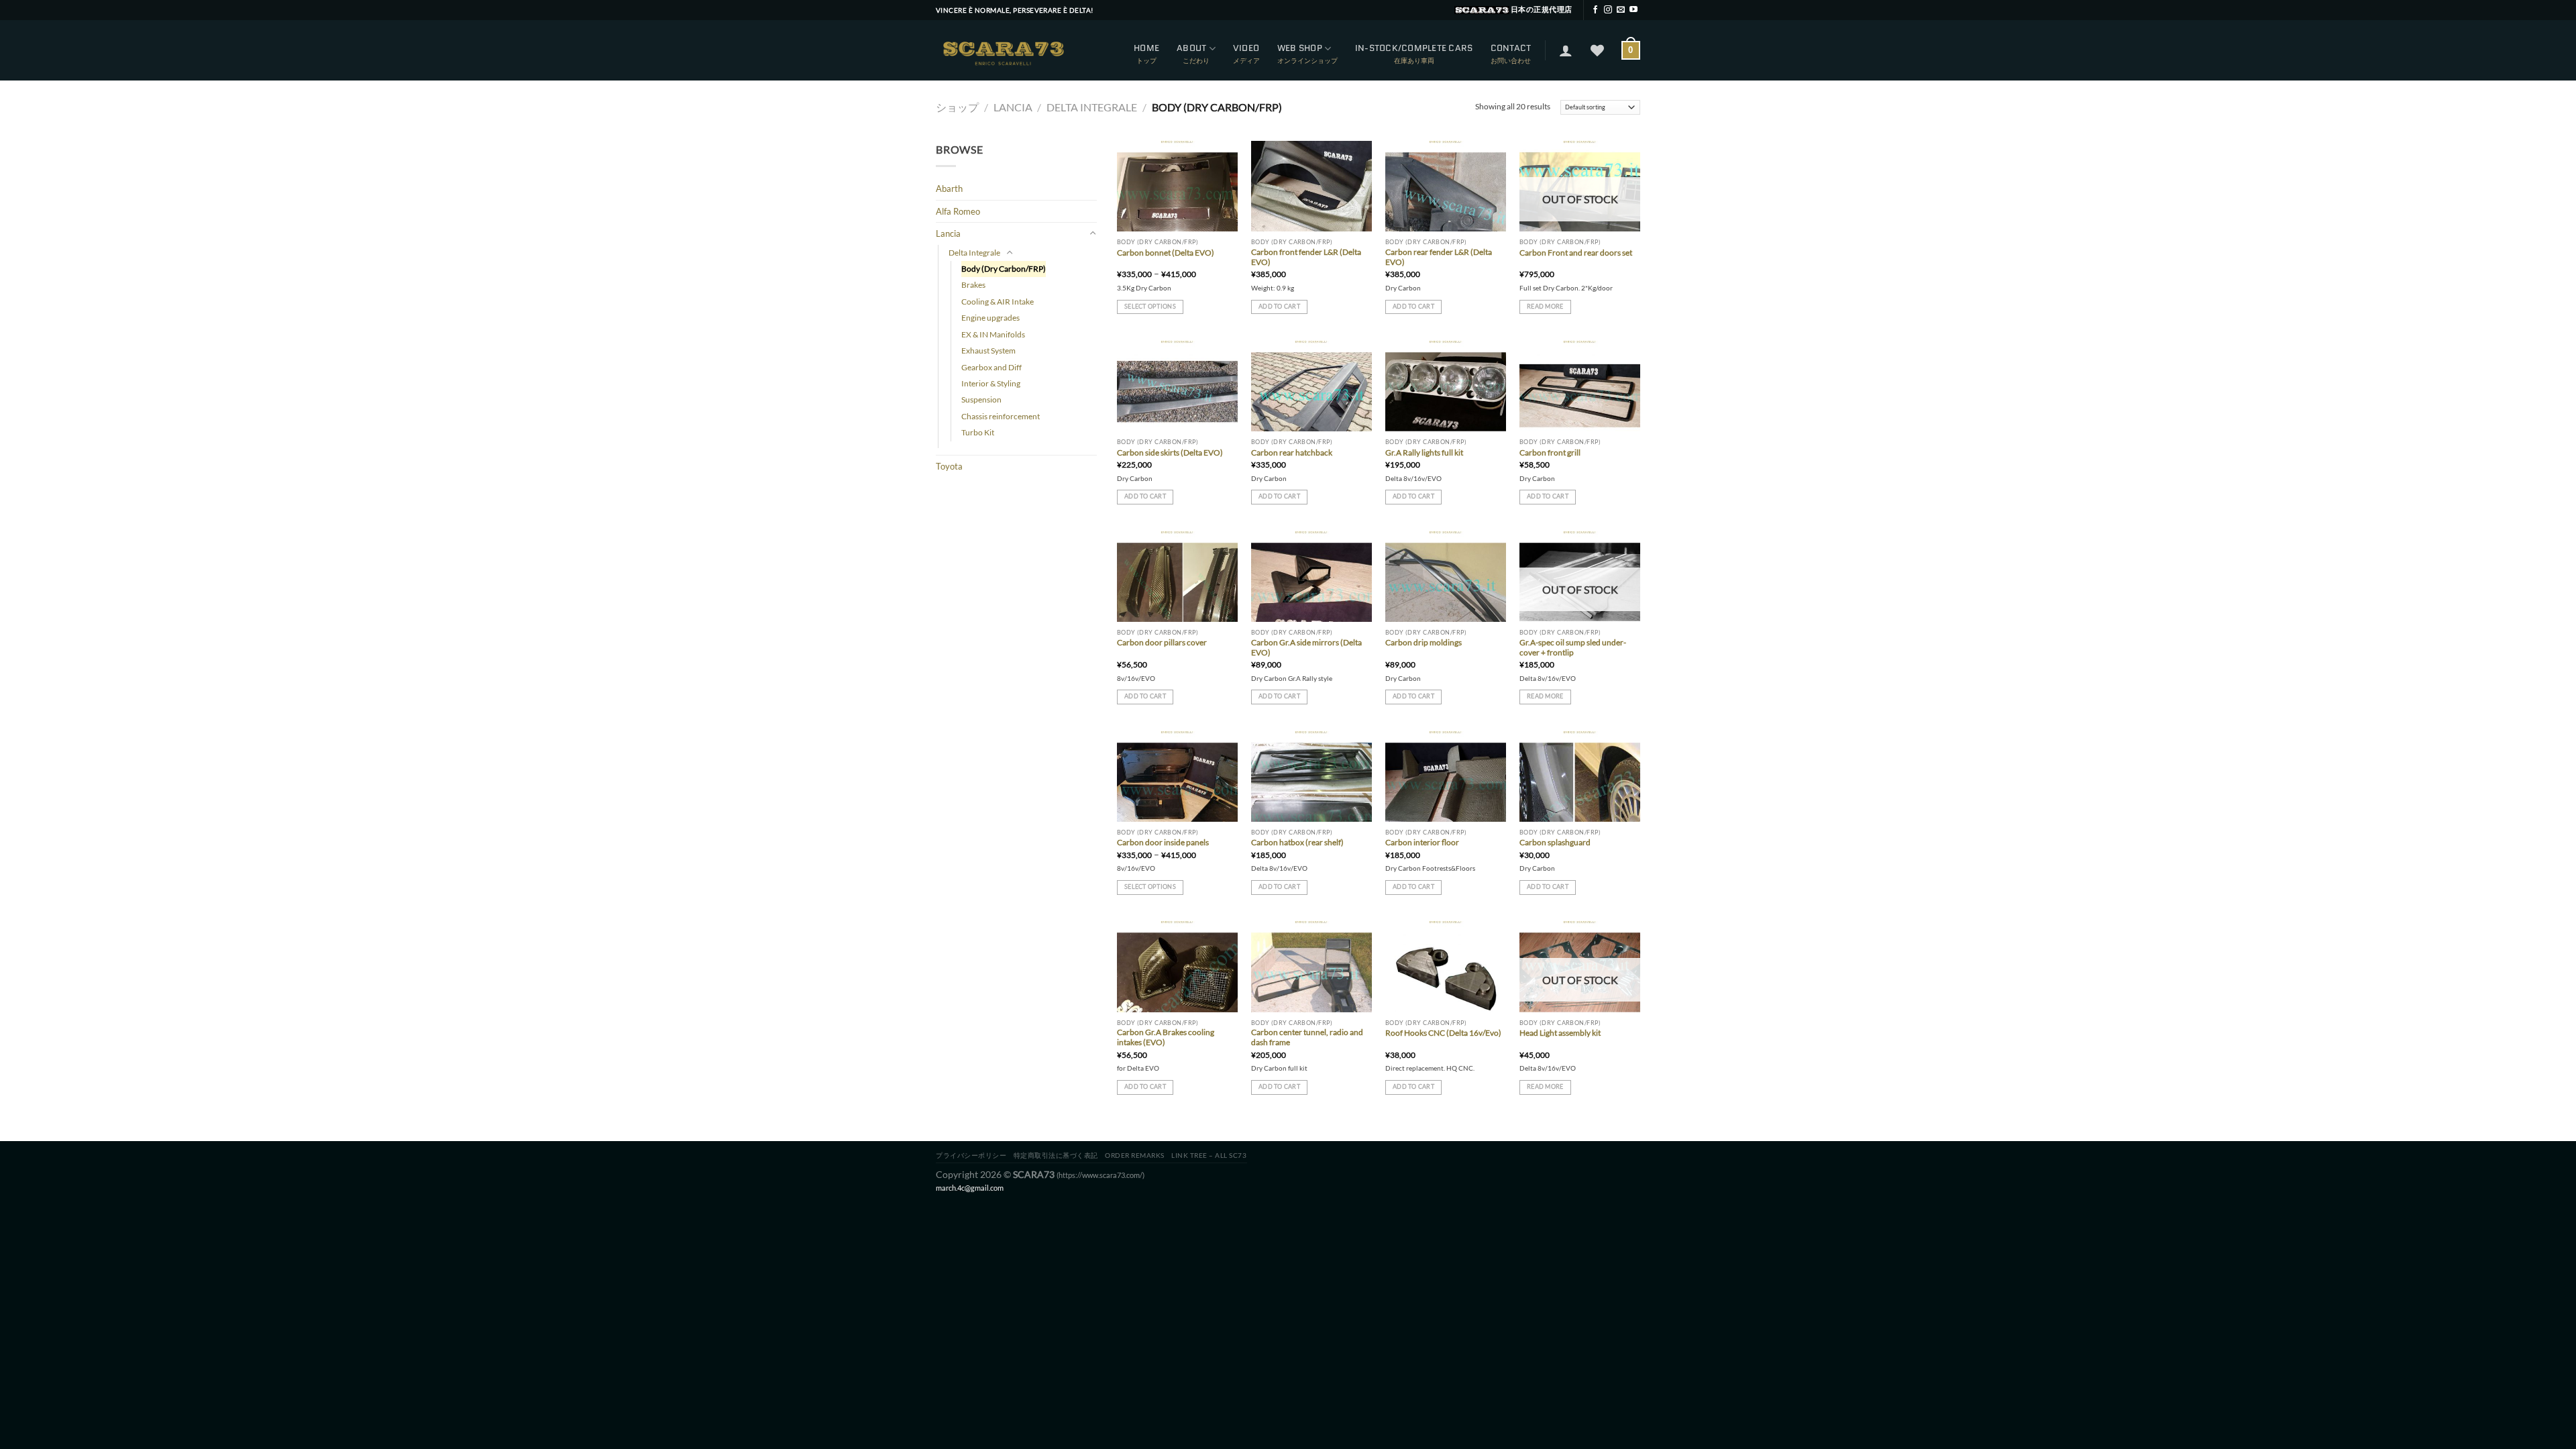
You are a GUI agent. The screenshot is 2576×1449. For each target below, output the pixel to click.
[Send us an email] (1621, 10)
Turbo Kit (978, 432)
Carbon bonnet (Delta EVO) (1166, 253)
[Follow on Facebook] (1595, 10)
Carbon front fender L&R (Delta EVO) (1306, 257)
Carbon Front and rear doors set (1576, 253)
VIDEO (1246, 48)
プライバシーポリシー (971, 1155)
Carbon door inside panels (1163, 842)
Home (1146, 48)
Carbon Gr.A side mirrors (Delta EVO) (1306, 647)
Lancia (1013, 107)
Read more (1545, 306)
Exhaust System (988, 351)
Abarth (949, 189)
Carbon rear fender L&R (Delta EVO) (1439, 257)
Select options (1150, 306)
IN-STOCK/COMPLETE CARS (1414, 48)
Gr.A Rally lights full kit (1424, 452)
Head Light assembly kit (1560, 1033)
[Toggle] (1093, 233)
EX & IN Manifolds (993, 334)
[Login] (1566, 50)
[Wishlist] (1597, 50)
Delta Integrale (1092, 107)
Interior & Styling (991, 383)
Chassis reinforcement (1001, 416)
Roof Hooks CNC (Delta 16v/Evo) (1443, 1033)
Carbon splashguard (1555, 842)
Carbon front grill (1550, 452)
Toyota (949, 466)
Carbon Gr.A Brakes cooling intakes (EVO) (1166, 1037)
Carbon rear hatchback (1292, 452)
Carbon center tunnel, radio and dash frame (1307, 1037)
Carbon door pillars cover (1162, 642)
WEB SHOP (1300, 48)
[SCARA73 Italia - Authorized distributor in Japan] (1003, 50)
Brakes (973, 285)
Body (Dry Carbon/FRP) (1004, 269)
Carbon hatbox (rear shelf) (1297, 842)
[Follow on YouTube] (1633, 10)
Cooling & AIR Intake (998, 302)
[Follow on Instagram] (1608, 10)
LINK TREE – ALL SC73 (1209, 1155)
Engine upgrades (990, 318)
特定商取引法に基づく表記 (1056, 1155)
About (1191, 48)
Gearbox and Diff (991, 367)
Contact (1511, 48)
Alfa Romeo (958, 211)
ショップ (957, 107)
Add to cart (1279, 306)
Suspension (981, 399)
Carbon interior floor (1422, 842)
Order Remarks (1135, 1155)
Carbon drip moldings (1424, 642)
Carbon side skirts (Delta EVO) (1170, 452)
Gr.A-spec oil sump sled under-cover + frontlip (1573, 647)
